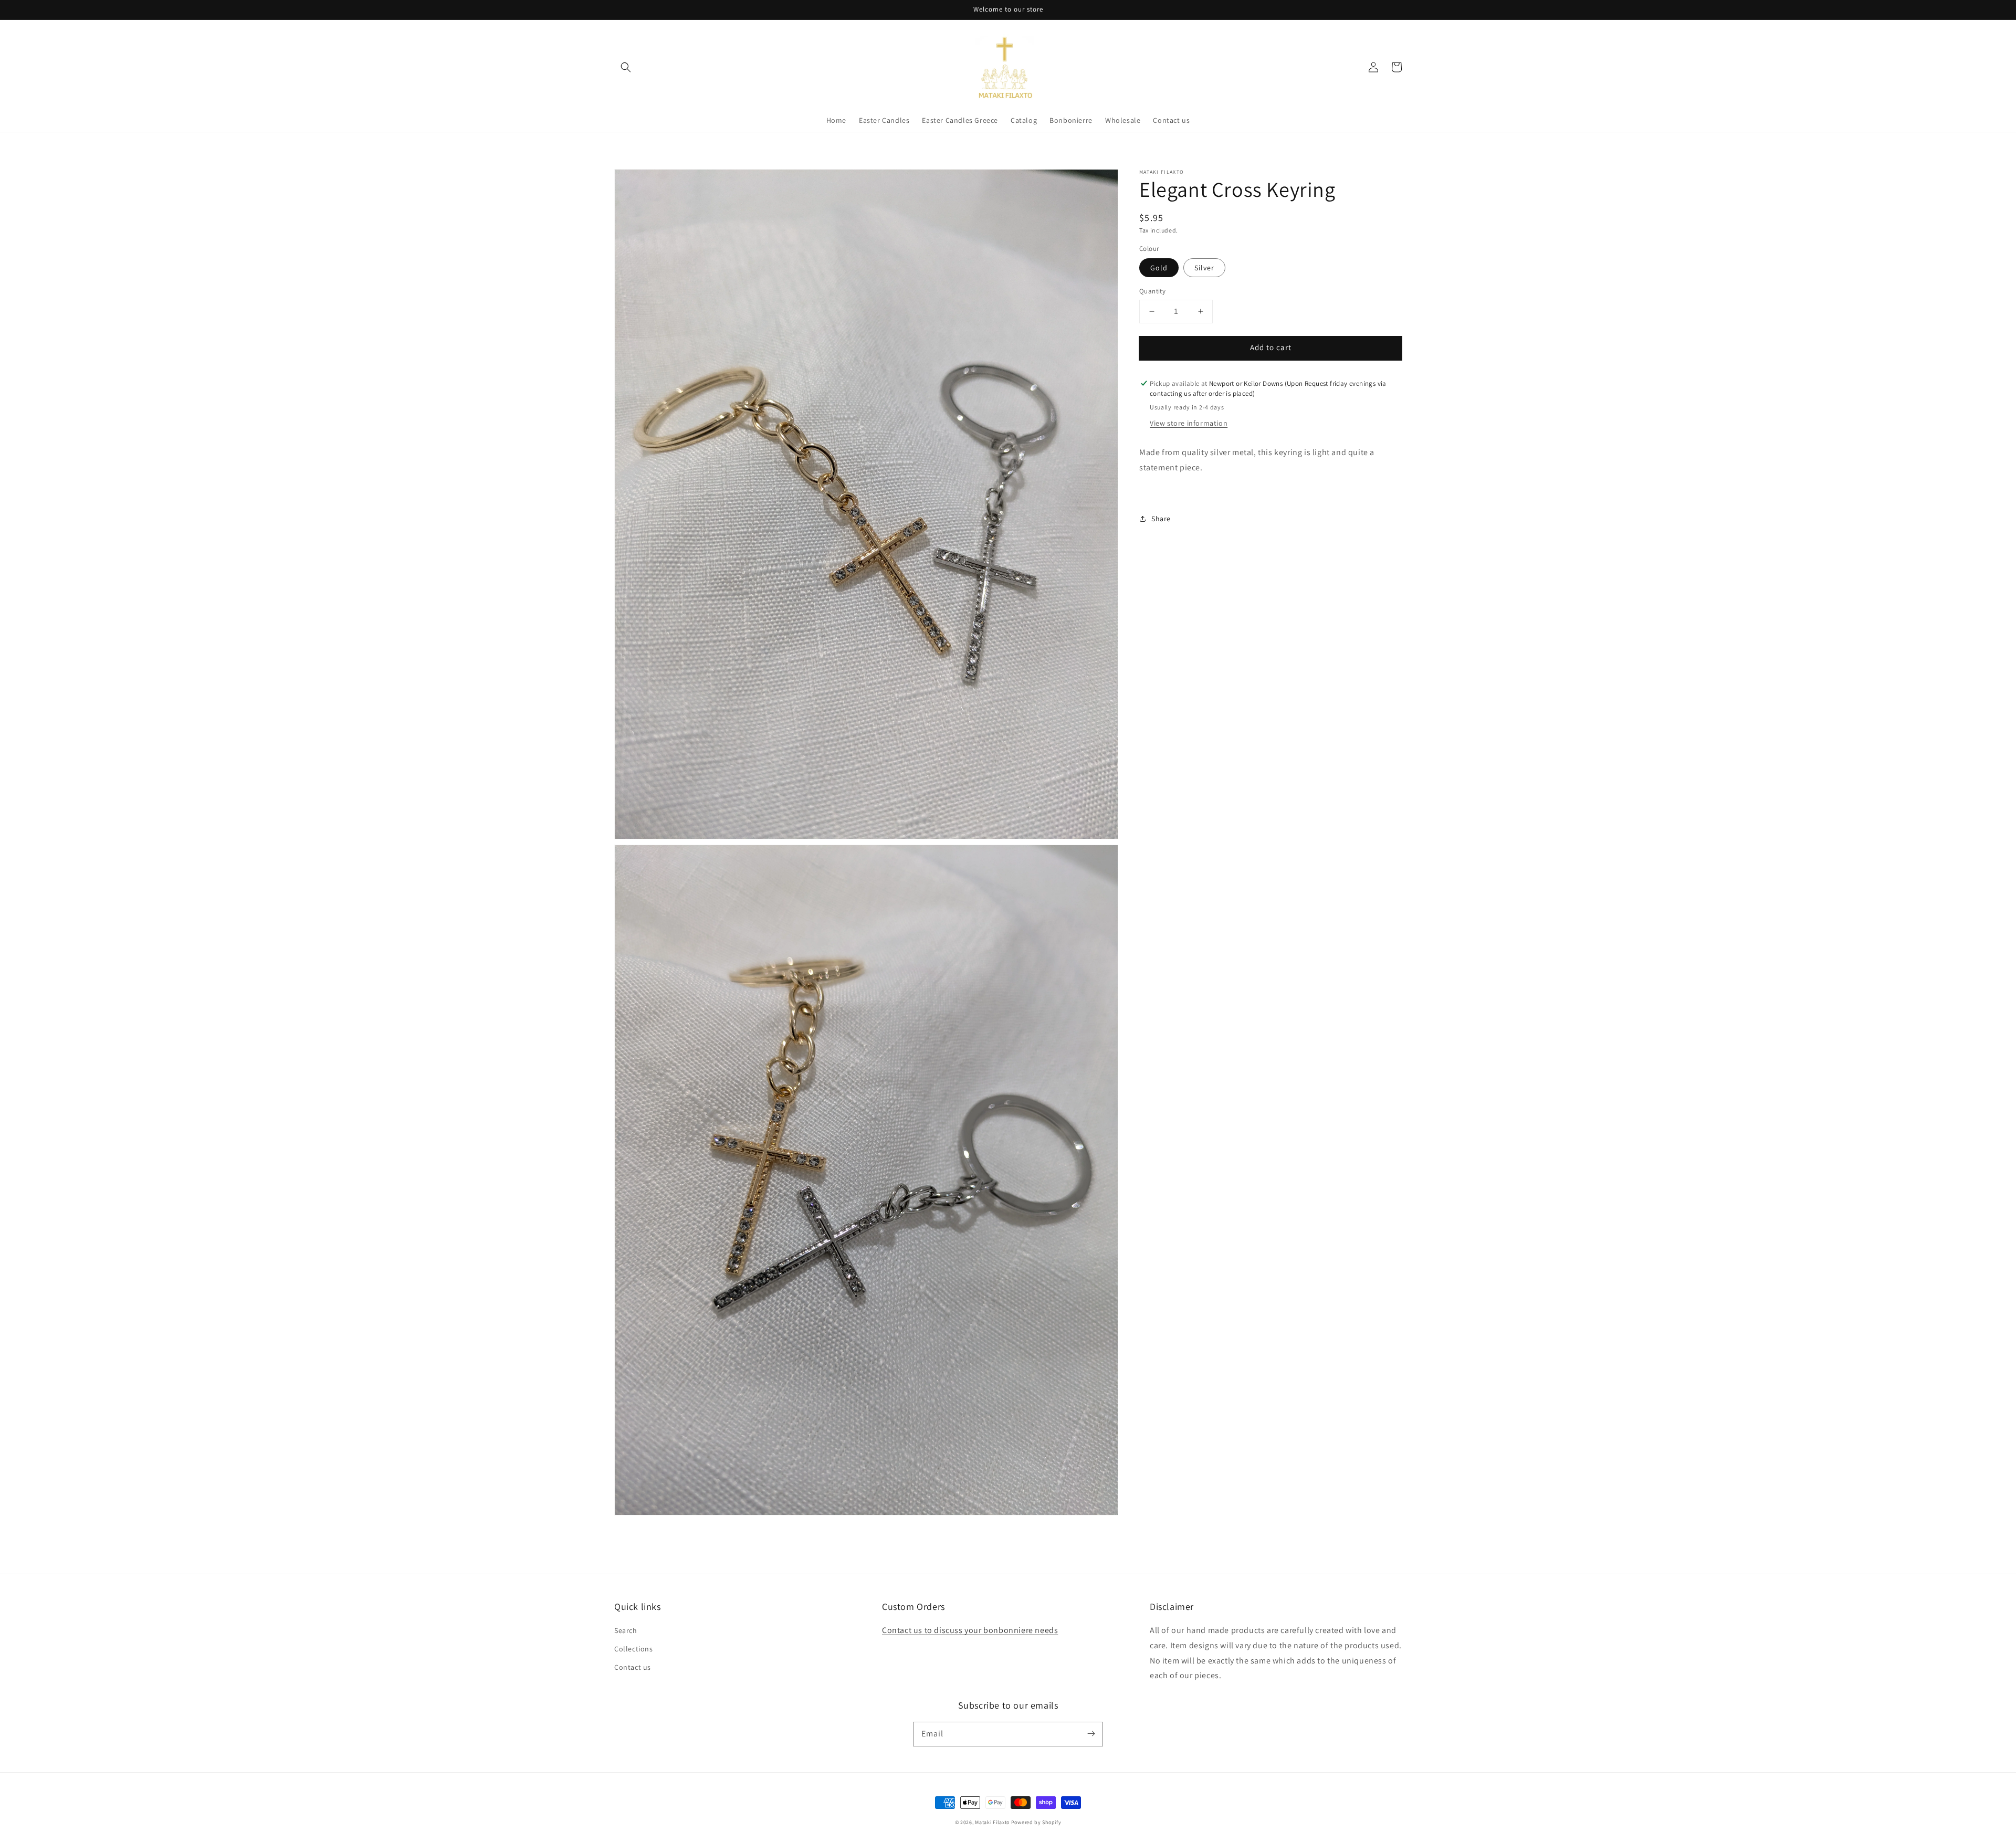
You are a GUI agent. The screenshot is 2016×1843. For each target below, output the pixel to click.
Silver (1204, 268)
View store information (1189, 423)
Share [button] (1161, 519)
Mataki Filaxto (992, 1822)
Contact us (633, 1667)
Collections (634, 1649)
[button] (626, 67)
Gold (1159, 268)
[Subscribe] (1091, 1734)
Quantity (1152, 291)
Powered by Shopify (1036, 1822)
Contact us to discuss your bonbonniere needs (970, 1630)
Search (626, 1630)
